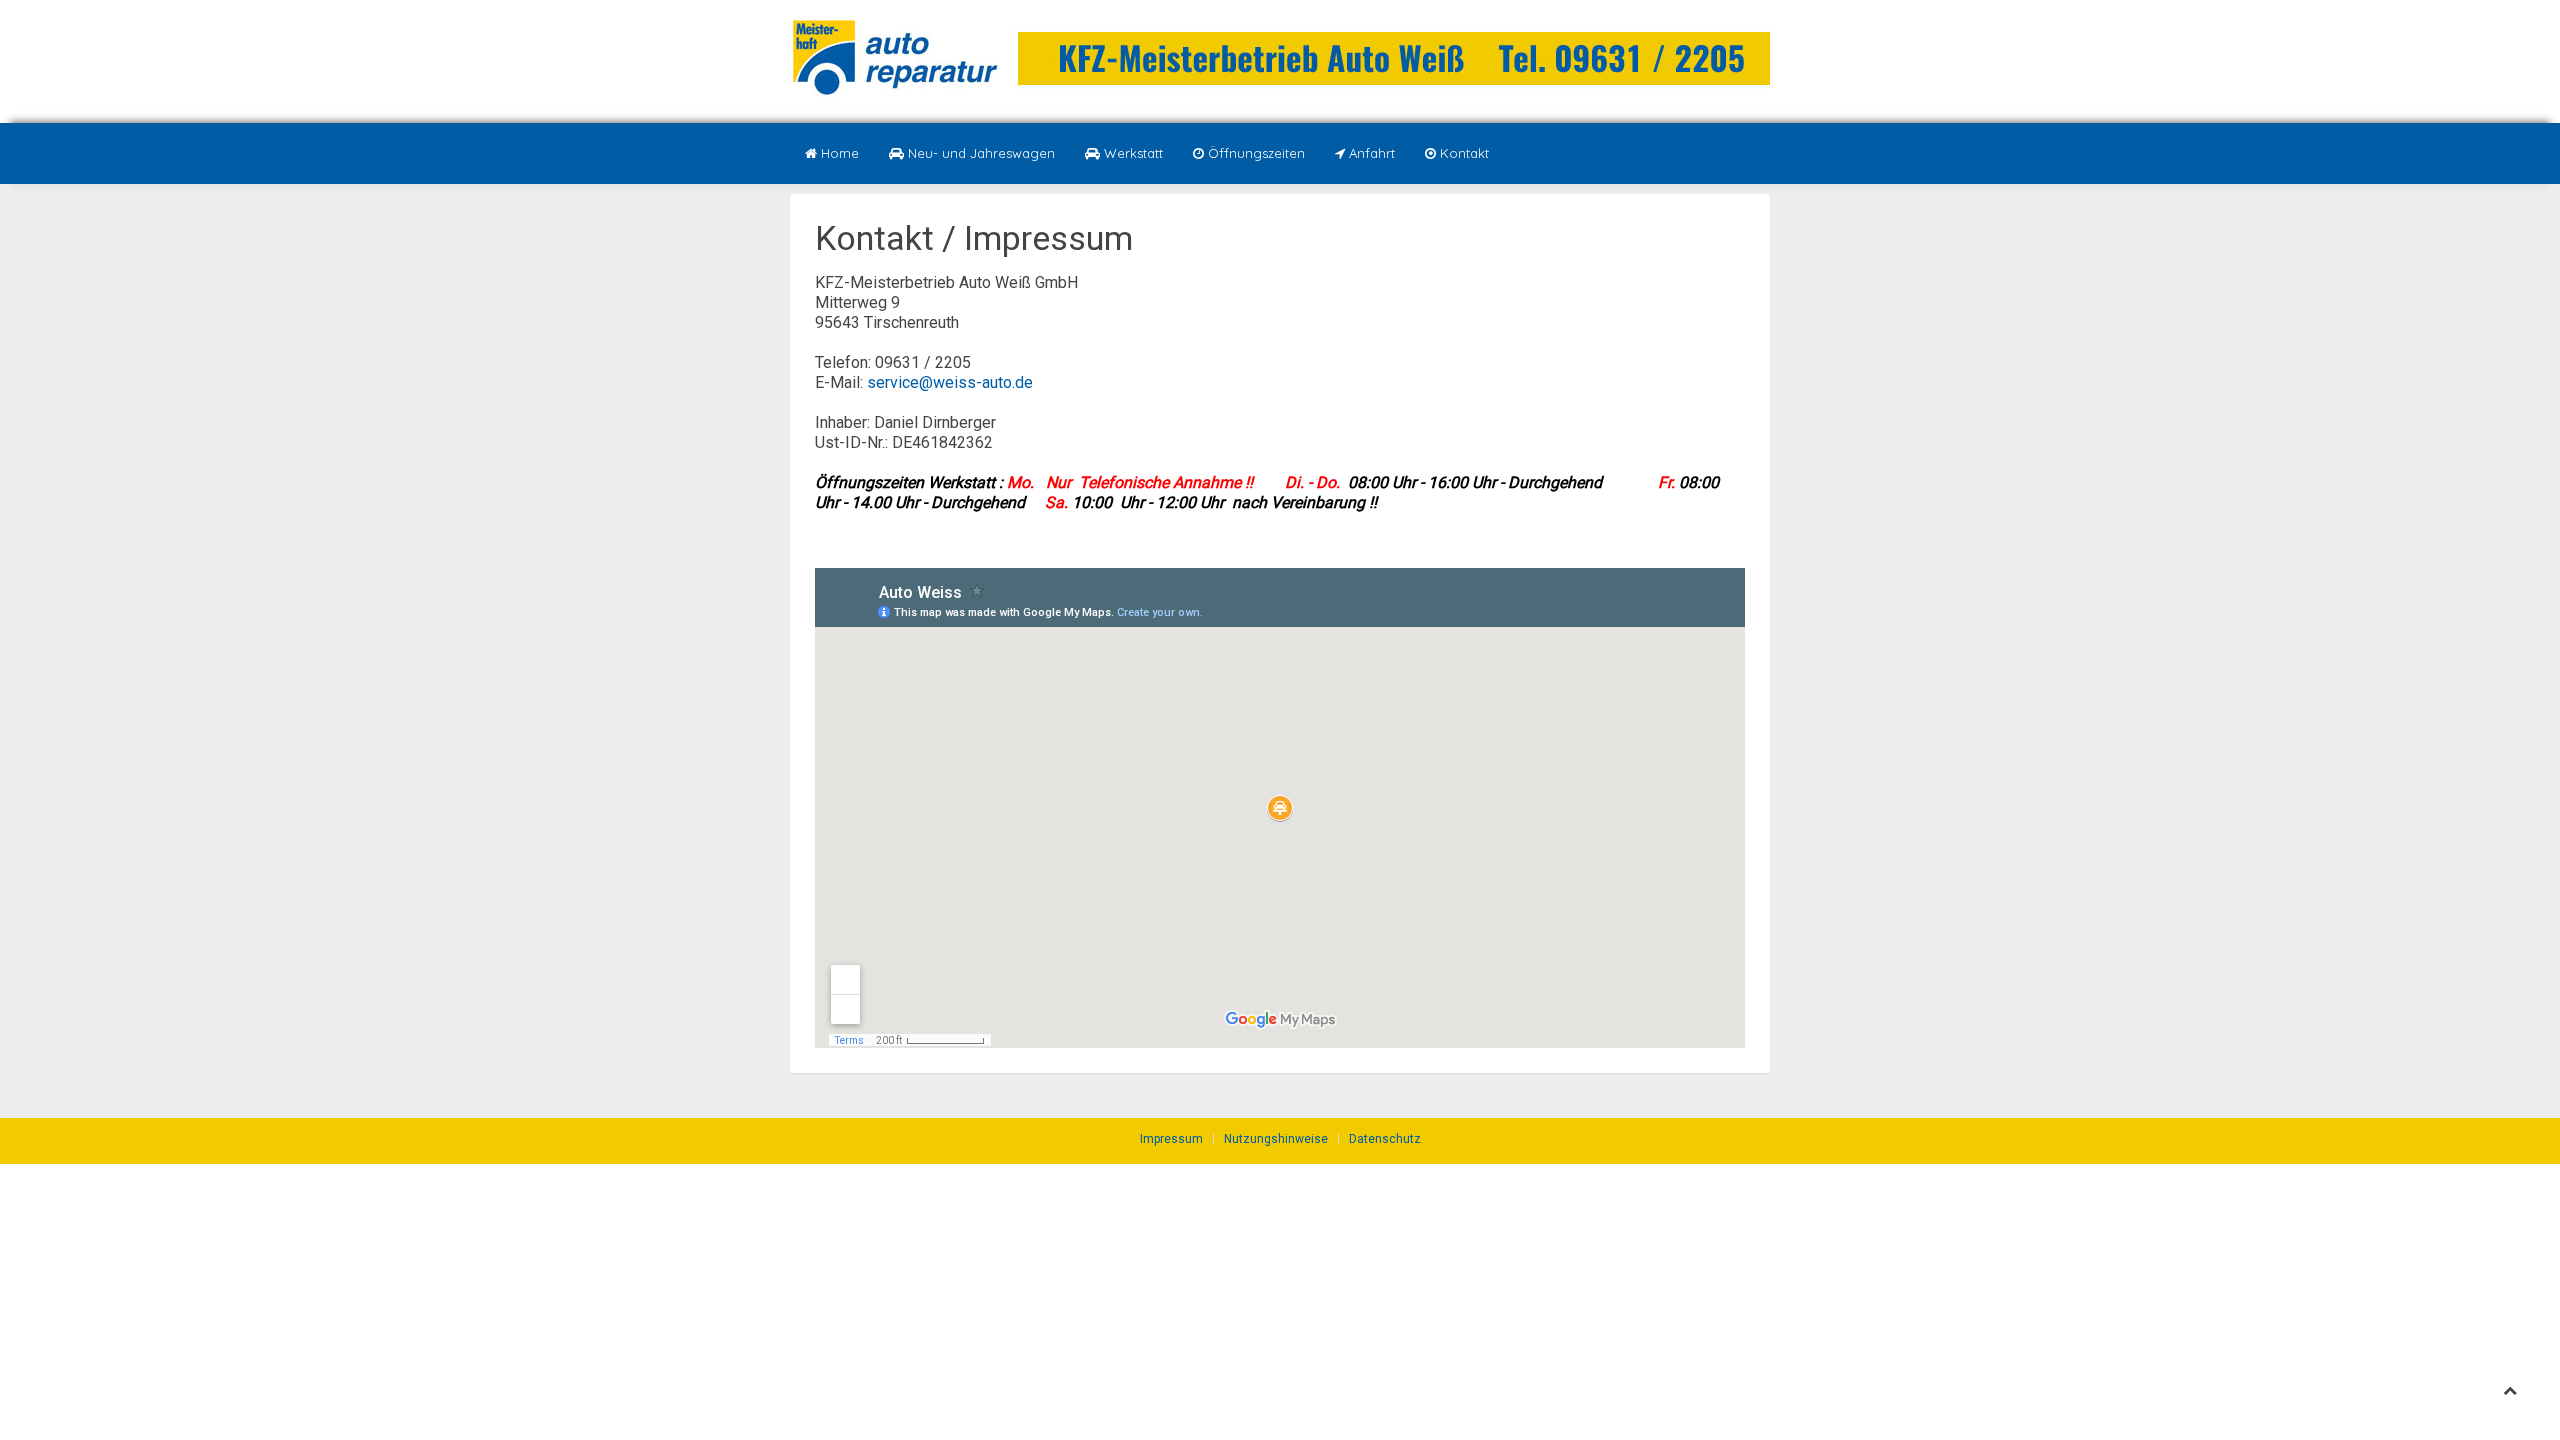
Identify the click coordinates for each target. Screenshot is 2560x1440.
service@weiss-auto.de (950, 382)
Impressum (1171, 1139)
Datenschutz (1385, 1139)
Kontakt (1462, 153)
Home (838, 153)
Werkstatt (1131, 153)
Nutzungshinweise (1276, 1139)
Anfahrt (1370, 153)
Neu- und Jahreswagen (979, 153)
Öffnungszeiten (1254, 153)
